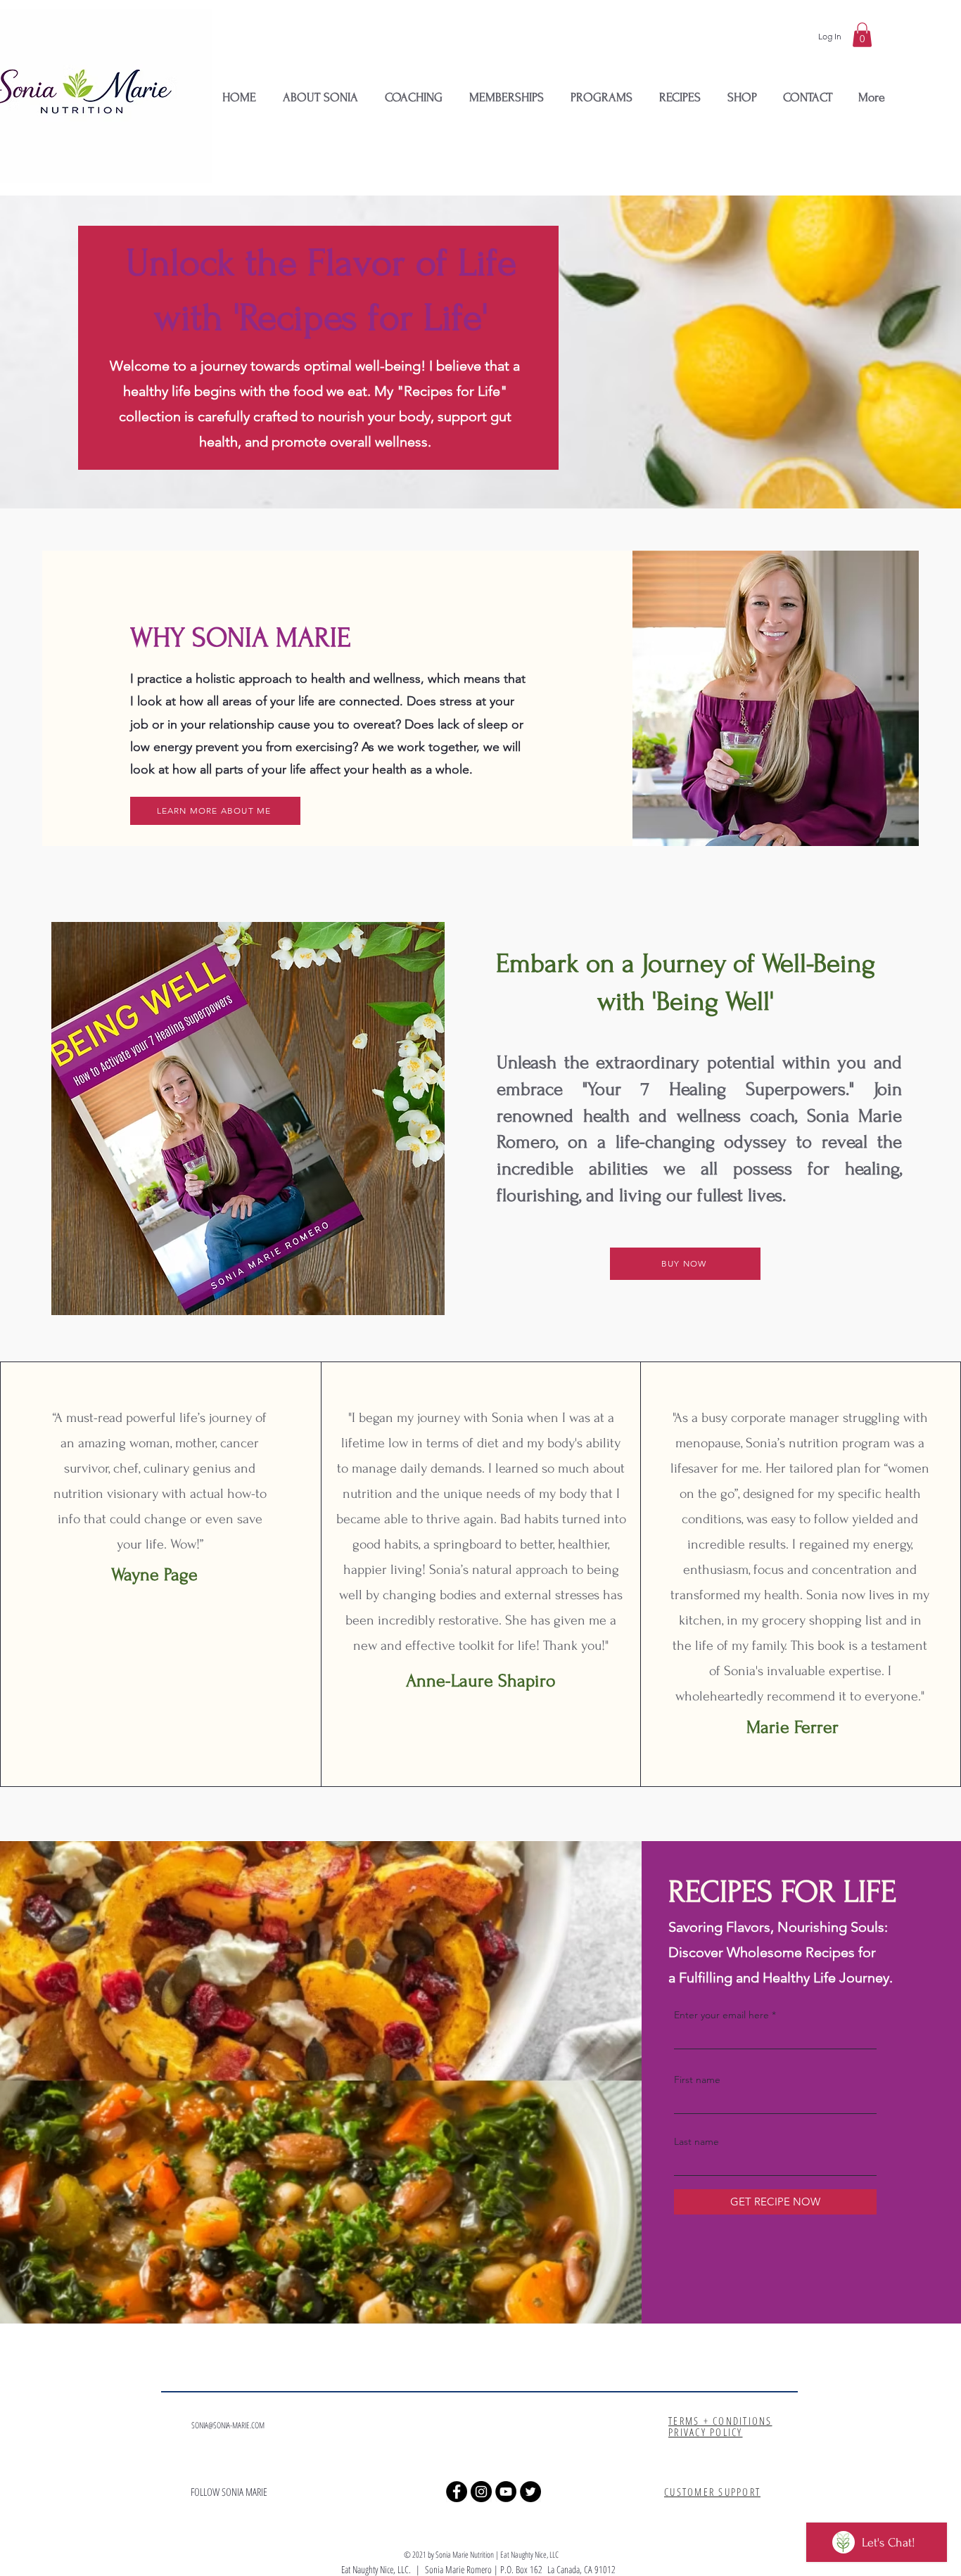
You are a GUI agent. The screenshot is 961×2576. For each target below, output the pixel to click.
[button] (862, 35)
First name (697, 2080)
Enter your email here (721, 2015)
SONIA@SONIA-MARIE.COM (228, 2425)
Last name (696, 2141)
